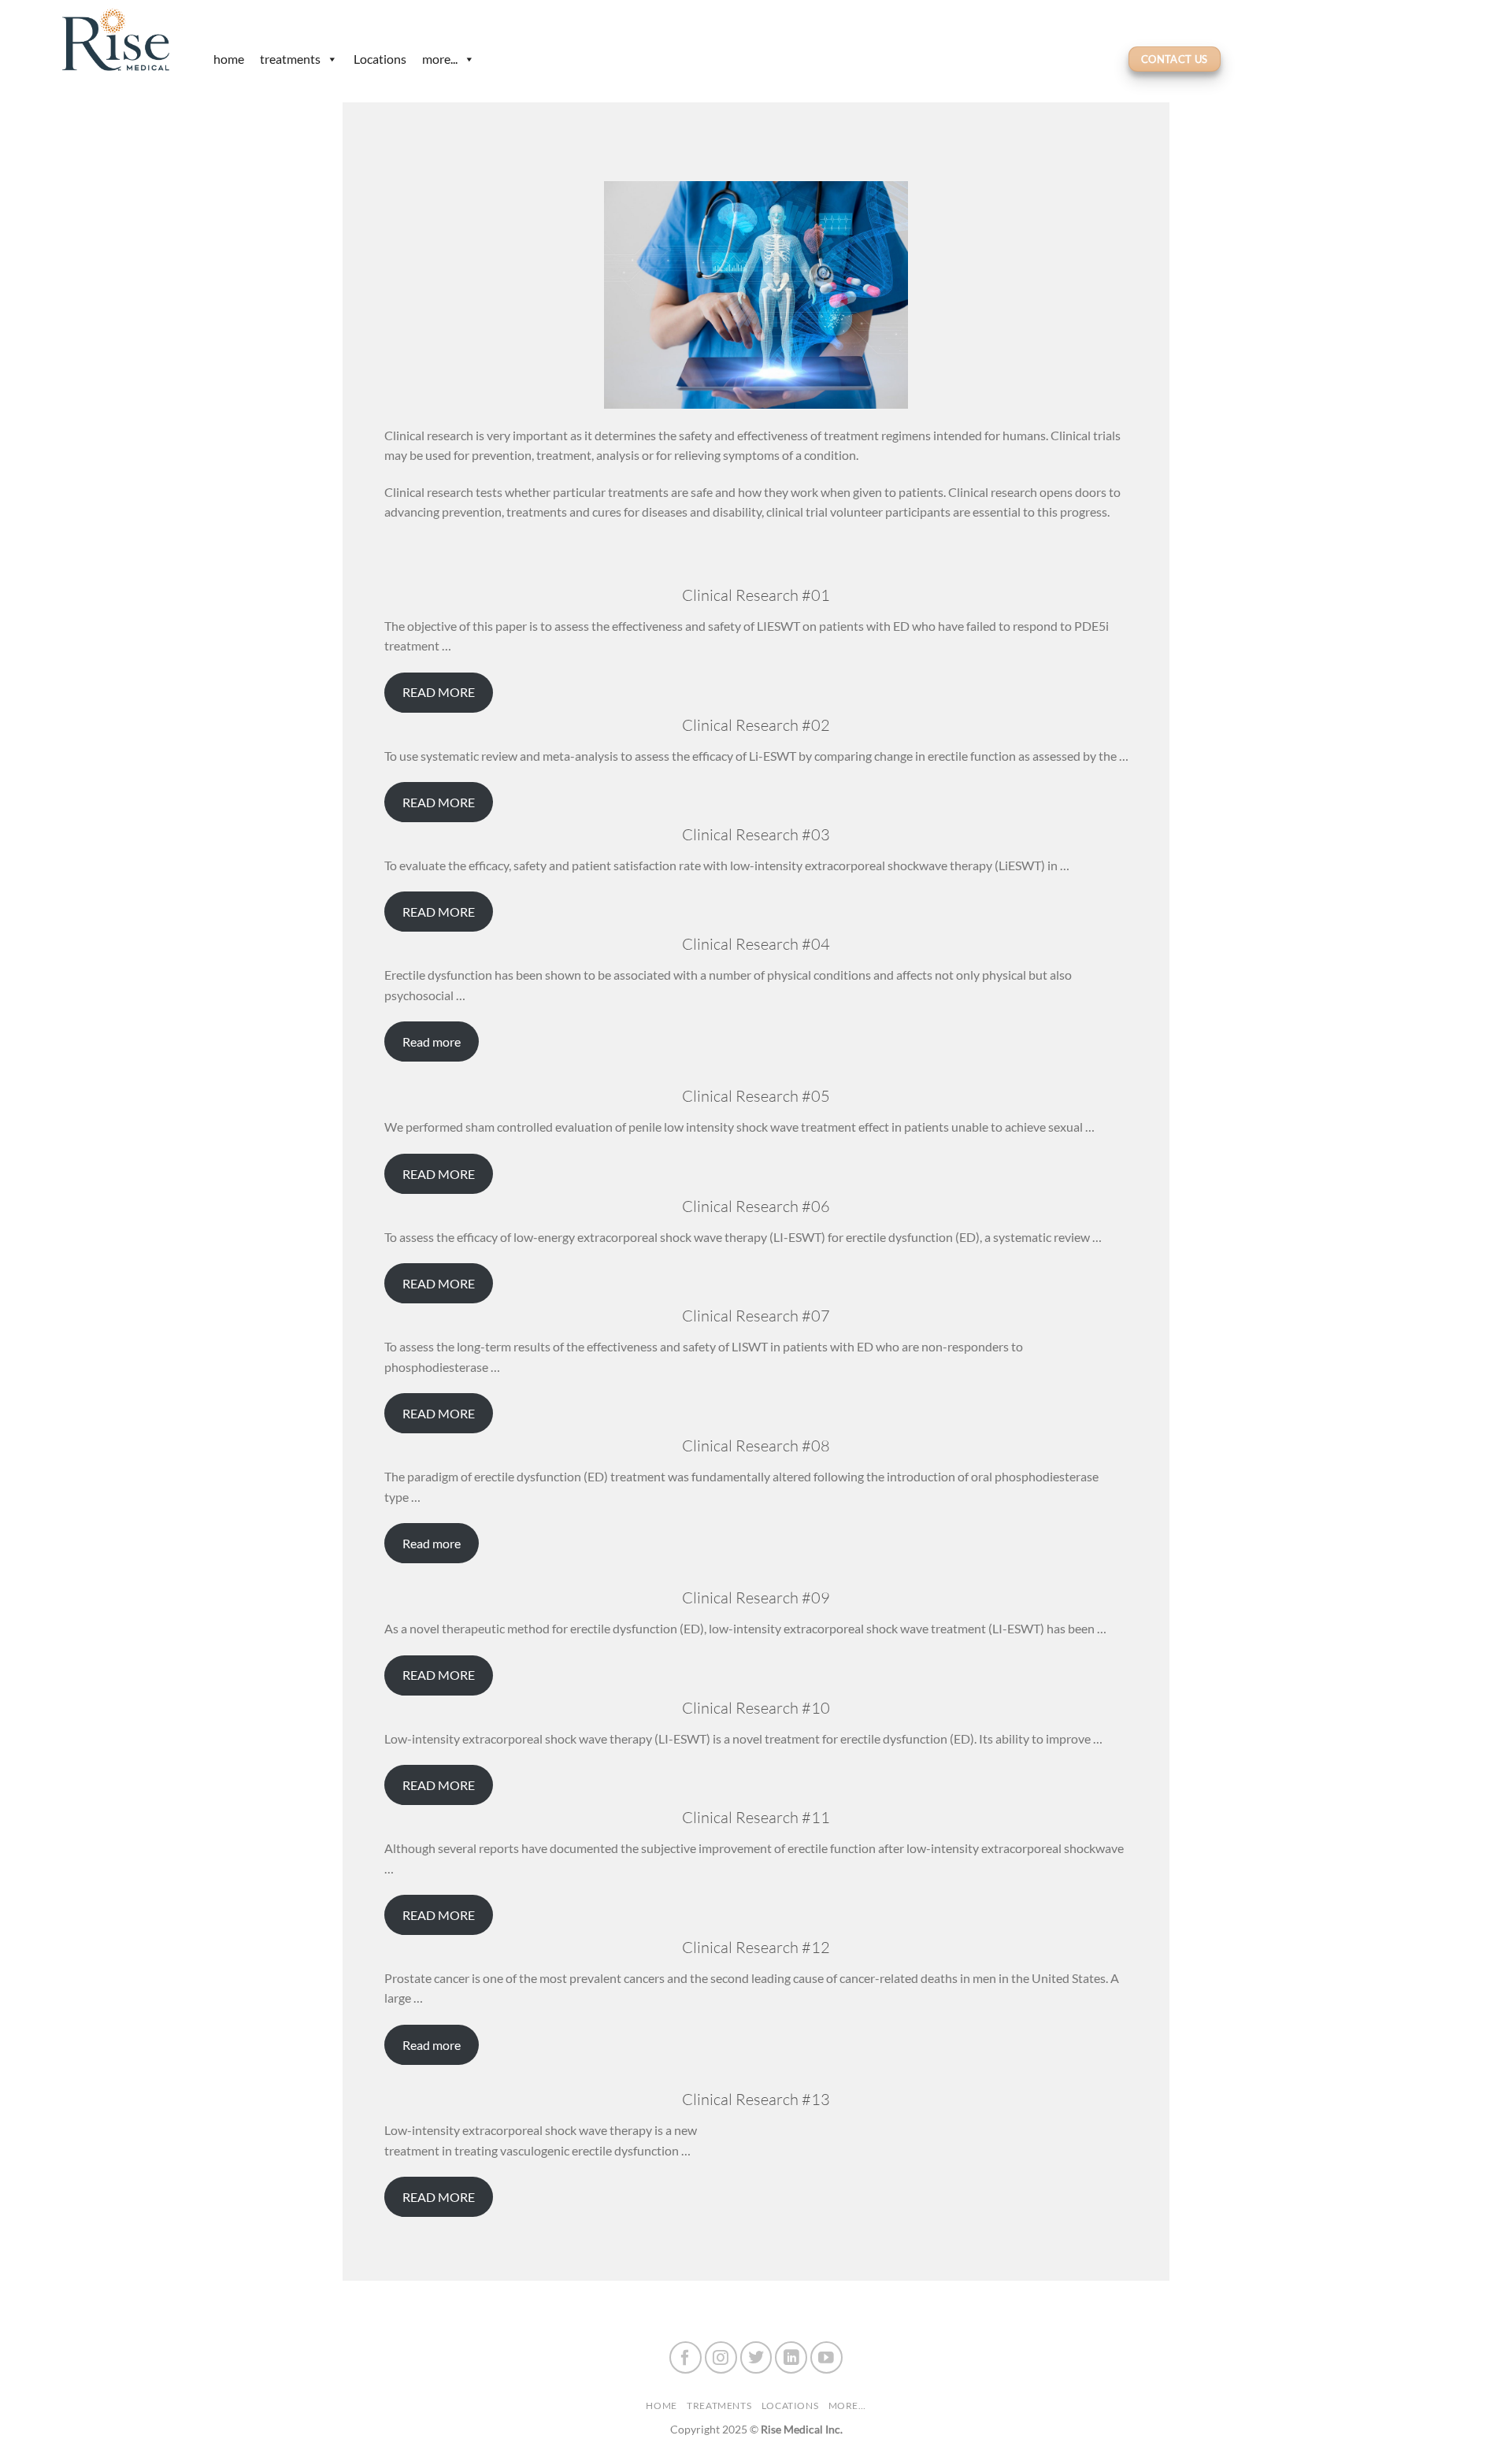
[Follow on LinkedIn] (791, 2357)
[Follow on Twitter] (756, 2357)
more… (847, 2406)
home (229, 59)
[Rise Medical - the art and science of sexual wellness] (122, 39)
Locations (380, 59)
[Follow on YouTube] (826, 2357)
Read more (432, 1042)
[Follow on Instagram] (721, 2357)
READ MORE (439, 692)
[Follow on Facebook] (686, 2357)
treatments (290, 59)
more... (440, 59)
